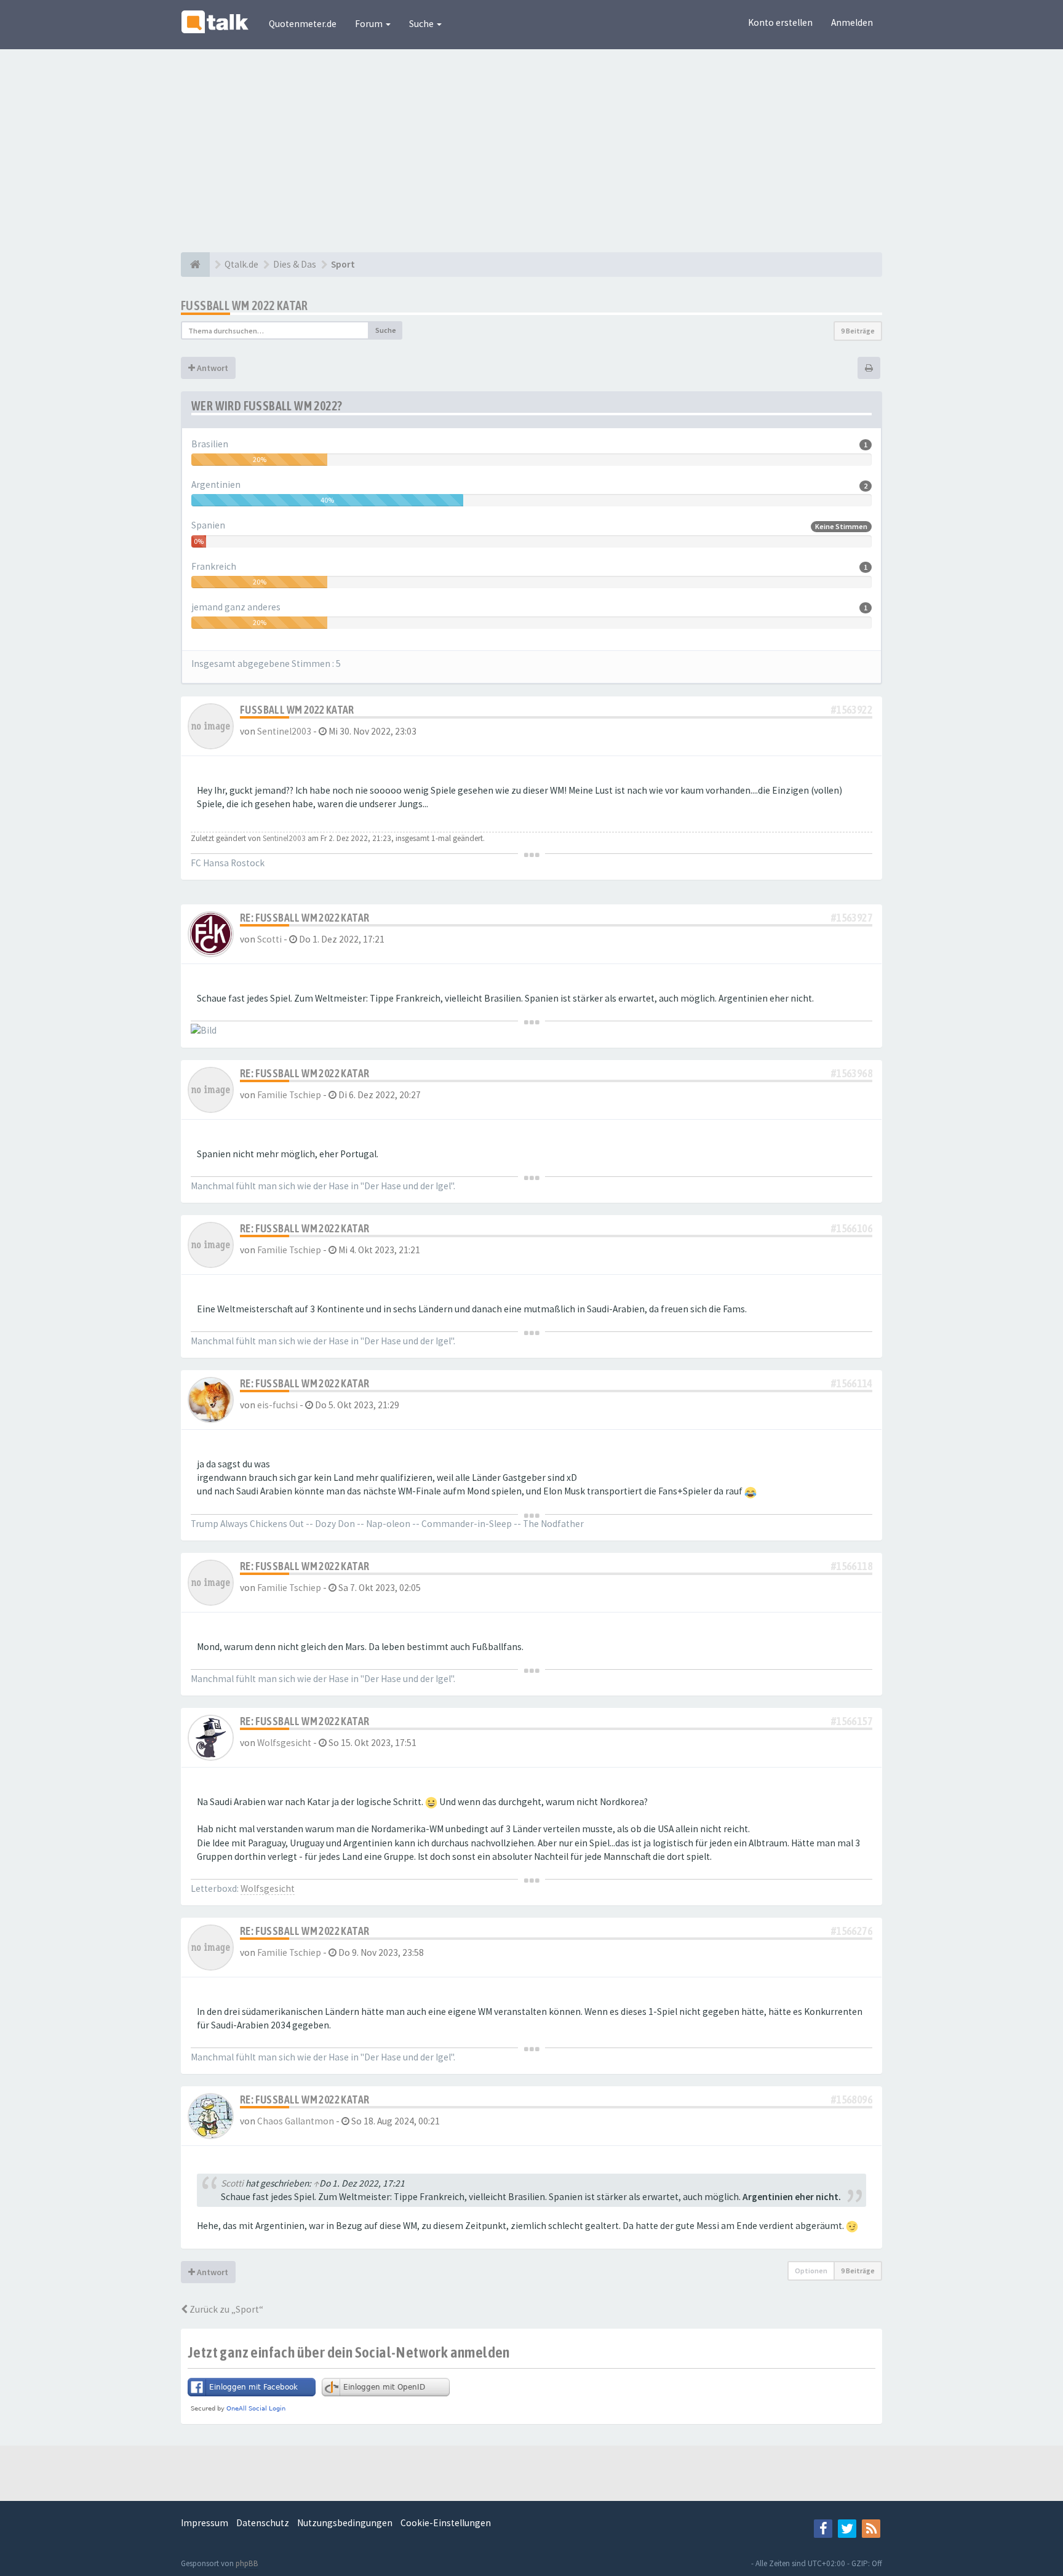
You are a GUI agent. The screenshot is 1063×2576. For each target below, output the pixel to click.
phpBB (247, 2563)
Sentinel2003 (284, 731)
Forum (370, 24)
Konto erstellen (780, 22)
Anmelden (852, 22)
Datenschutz (263, 2523)
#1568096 (852, 2099)
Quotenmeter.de (303, 24)
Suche (422, 24)
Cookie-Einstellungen (446, 2523)
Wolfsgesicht (284, 1743)
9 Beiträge (858, 331)
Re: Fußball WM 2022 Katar (305, 918)
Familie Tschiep (289, 1095)
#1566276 (852, 1931)
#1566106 (852, 1228)
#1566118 (852, 1566)
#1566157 (852, 1721)
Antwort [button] (212, 368)
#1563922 (852, 710)
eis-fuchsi (277, 1405)
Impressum (205, 2523)
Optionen (811, 2271)
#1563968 (852, 1073)
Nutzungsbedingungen (345, 2523)
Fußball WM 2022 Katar (245, 305)
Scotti (269, 939)
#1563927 (852, 918)
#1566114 (852, 1383)
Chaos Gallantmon (296, 2121)
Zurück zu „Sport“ (225, 2309)
